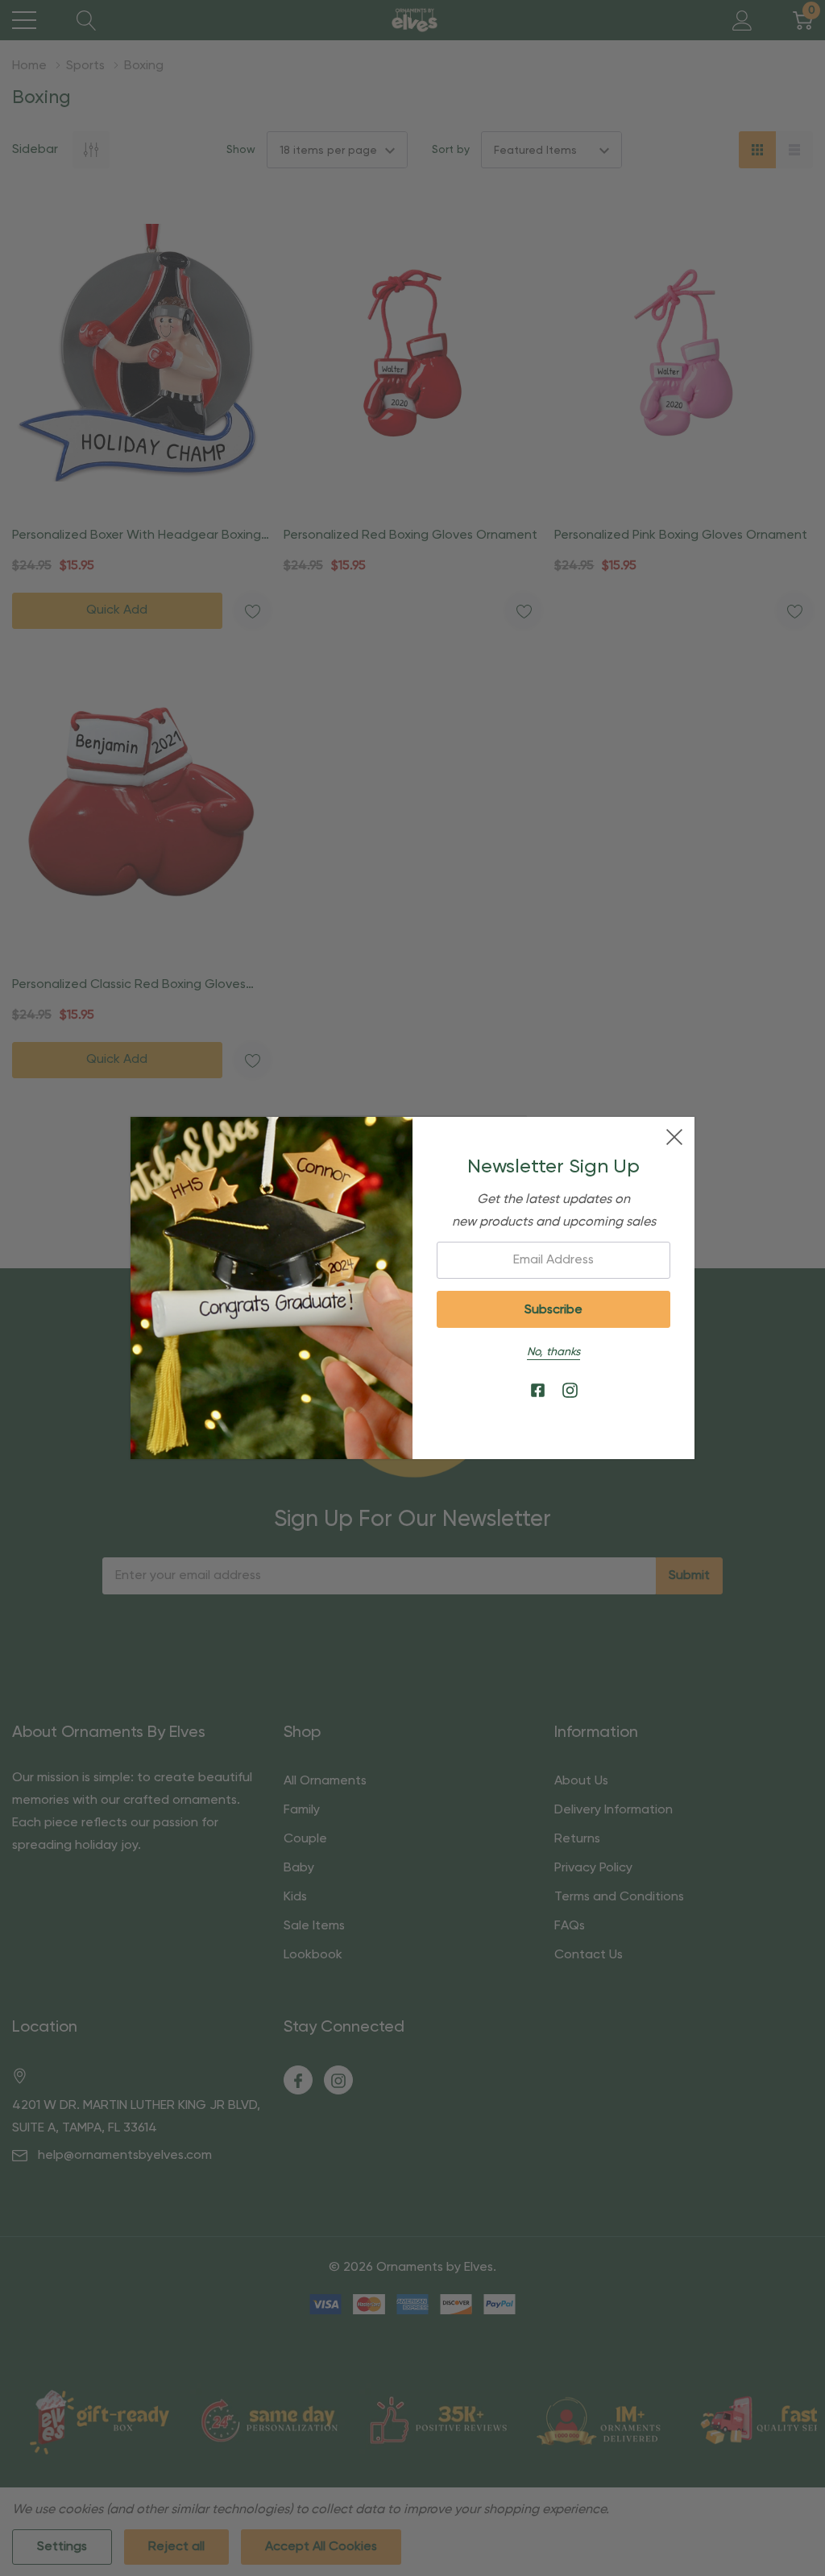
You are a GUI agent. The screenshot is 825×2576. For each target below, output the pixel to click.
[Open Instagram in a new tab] (570, 1391)
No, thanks (553, 1352)
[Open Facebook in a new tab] (538, 1391)
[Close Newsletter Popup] (674, 1137)
